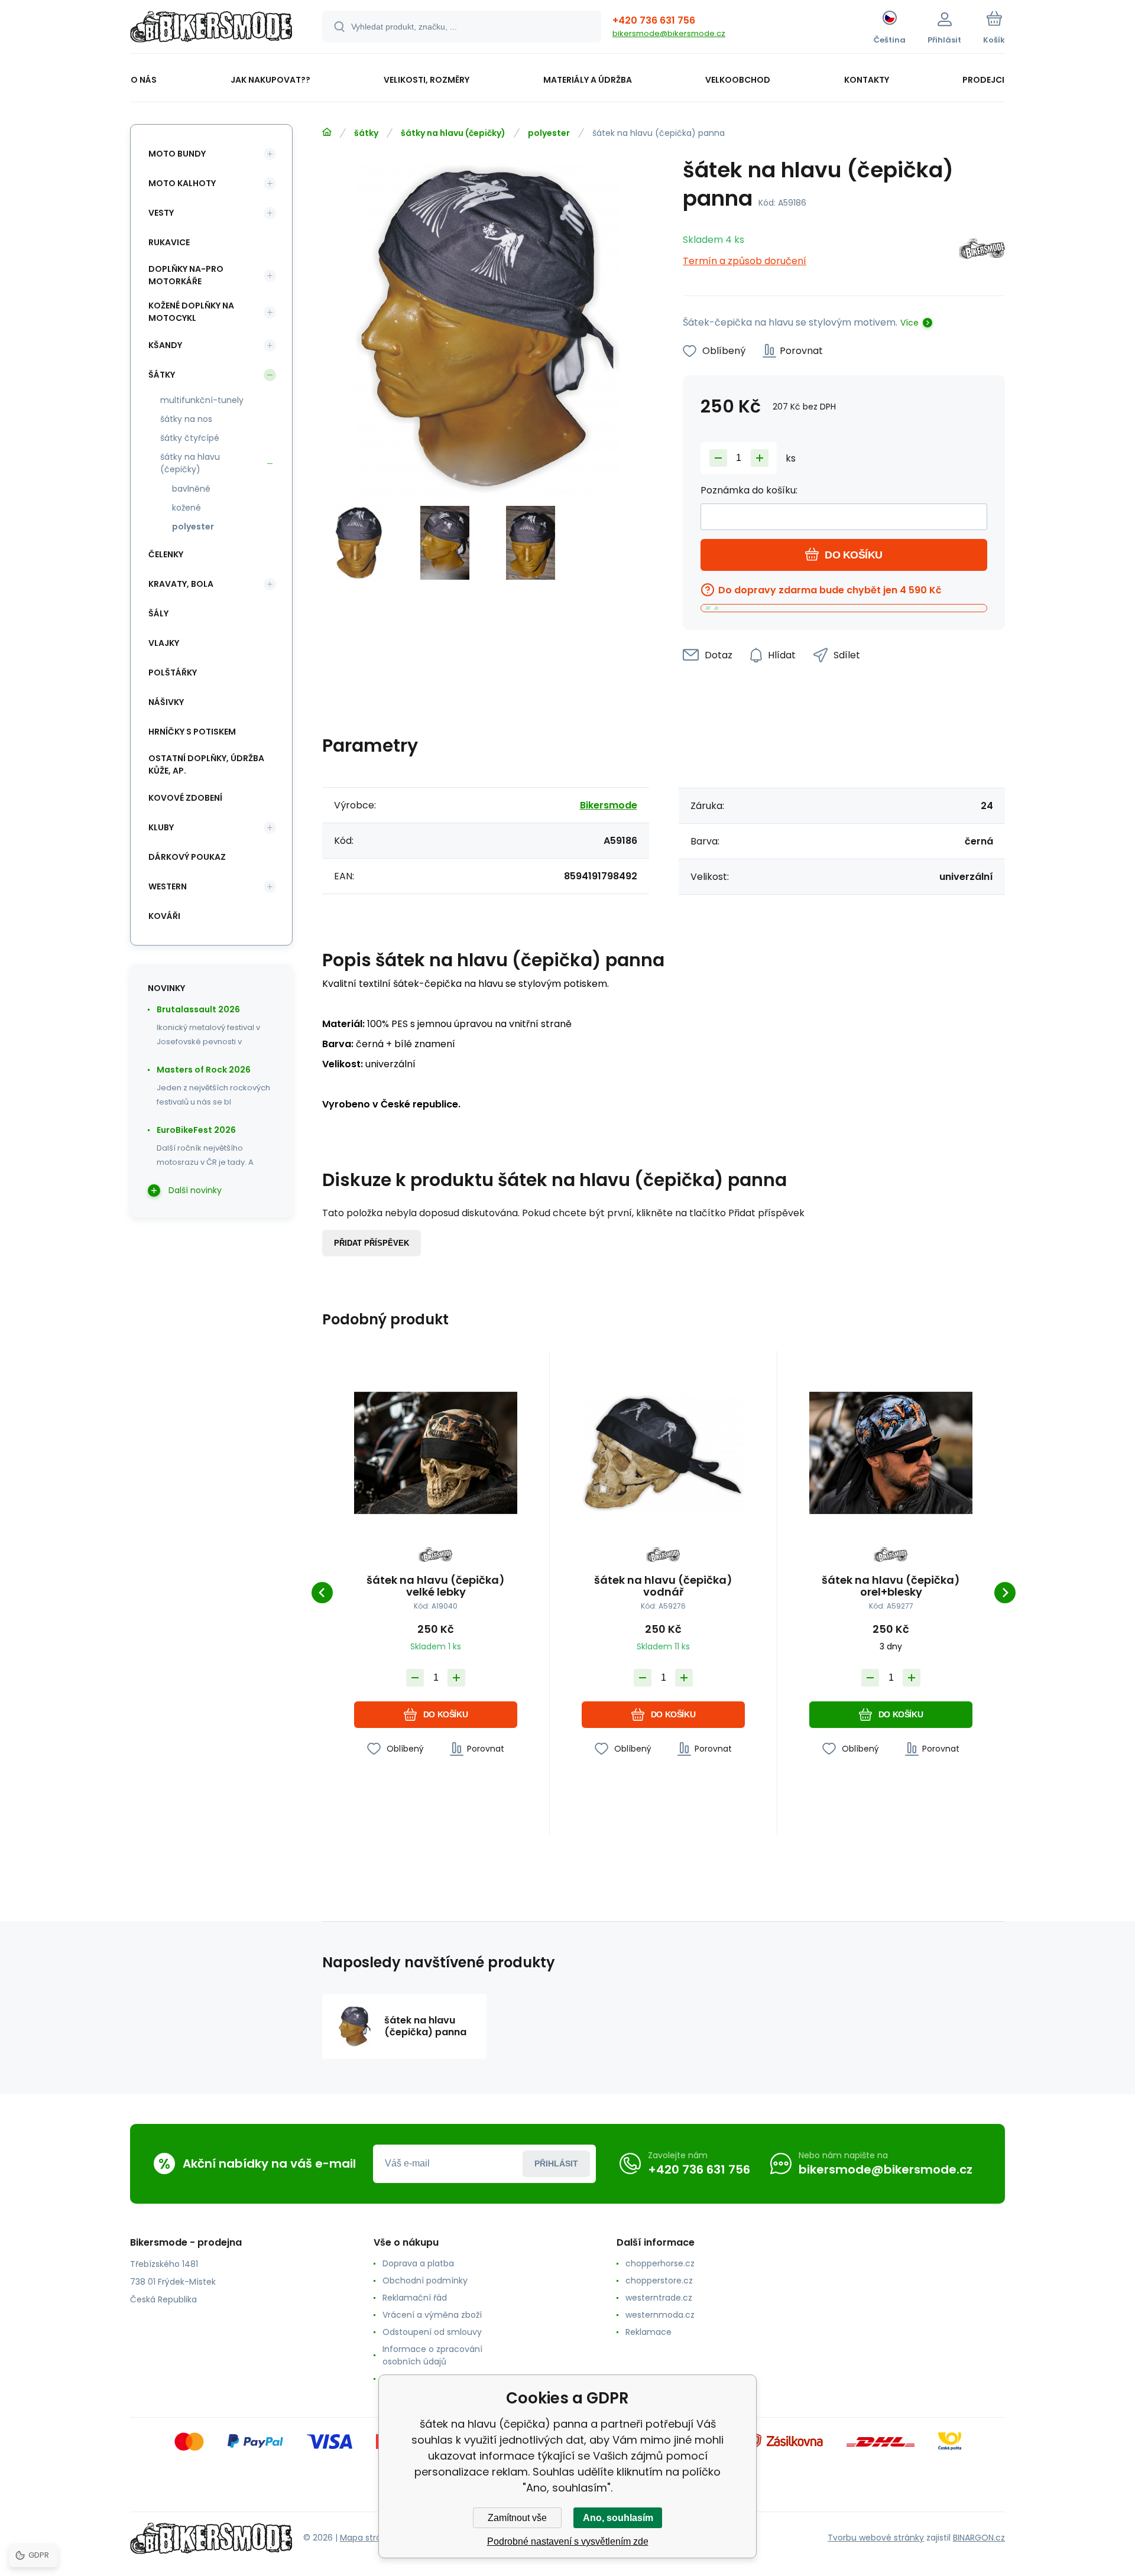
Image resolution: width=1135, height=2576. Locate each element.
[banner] (211, 28)
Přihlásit (556, 2164)
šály (158, 613)
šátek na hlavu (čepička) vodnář (663, 1586)
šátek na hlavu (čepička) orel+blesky (891, 1586)
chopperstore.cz (659, 2281)
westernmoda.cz (660, 2315)
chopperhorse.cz (660, 2263)
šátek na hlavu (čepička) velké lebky (436, 1586)
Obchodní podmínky (425, 2281)
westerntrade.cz (659, 2298)
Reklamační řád (415, 2298)
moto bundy (177, 154)
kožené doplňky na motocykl (191, 312)
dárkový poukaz (187, 857)
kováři (164, 916)
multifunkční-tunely (202, 400)
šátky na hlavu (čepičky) (453, 133)
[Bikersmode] (982, 251)
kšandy (165, 345)
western (168, 886)
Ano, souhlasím (618, 2518)
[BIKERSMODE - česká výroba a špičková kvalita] (327, 132)
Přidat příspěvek (372, 1243)
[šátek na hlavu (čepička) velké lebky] (436, 1453)
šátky (366, 133)
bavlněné (191, 489)
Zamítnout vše (517, 2518)
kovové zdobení (185, 798)
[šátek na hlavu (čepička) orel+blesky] (891, 1453)
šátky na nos (186, 419)
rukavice (169, 242)
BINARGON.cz (979, 2538)
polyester (549, 133)
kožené (187, 508)
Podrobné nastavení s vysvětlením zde (568, 2541)
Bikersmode (609, 805)
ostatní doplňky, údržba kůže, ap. (206, 764)
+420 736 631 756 (654, 20)
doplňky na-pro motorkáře (186, 275)
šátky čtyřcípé (190, 438)
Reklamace (648, 2332)
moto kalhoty (182, 183)
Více (909, 323)
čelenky (166, 554)
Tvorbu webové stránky (876, 2538)
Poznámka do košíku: (749, 490)
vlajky (164, 643)
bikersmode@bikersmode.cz (669, 33)
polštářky (173, 673)
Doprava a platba (418, 2263)
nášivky (166, 702)
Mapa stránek (368, 2538)
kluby (161, 827)
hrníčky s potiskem (192, 732)
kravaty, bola (181, 584)
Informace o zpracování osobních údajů (432, 2355)
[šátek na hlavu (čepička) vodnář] (663, 1453)
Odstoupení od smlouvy (432, 2332)
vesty (161, 213)
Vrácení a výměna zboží (432, 2315)
